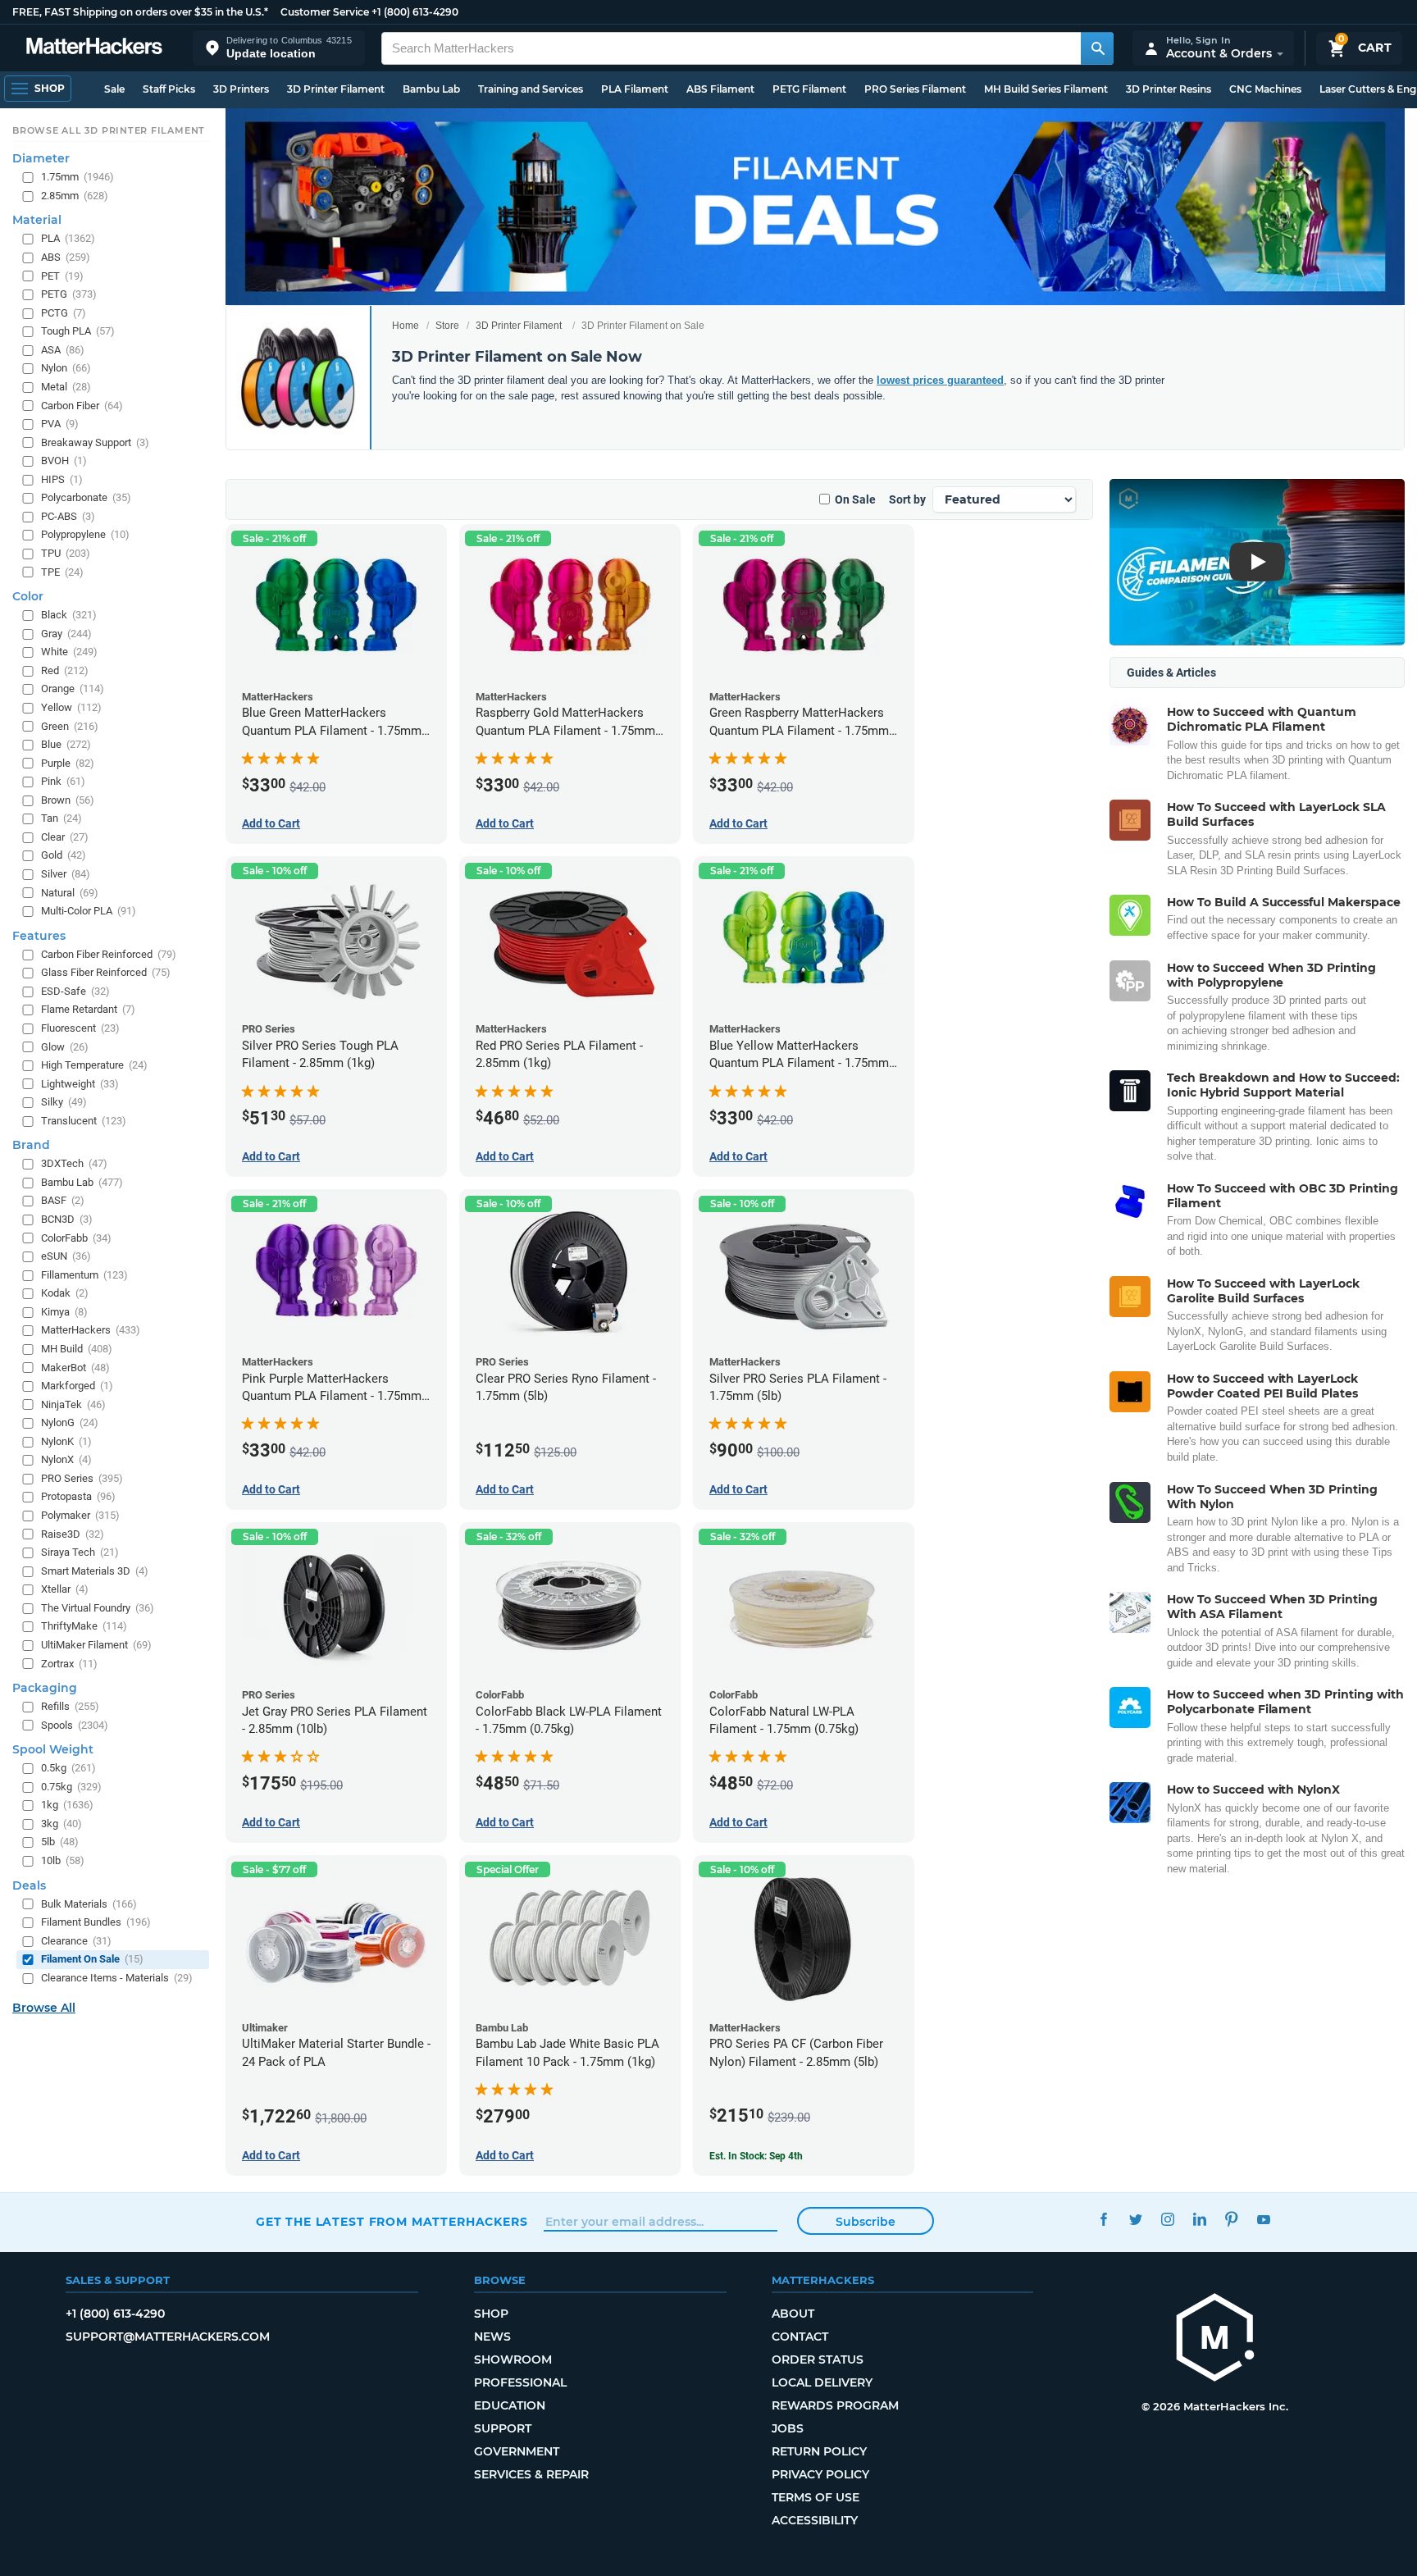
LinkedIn (1199, 2220)
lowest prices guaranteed (940, 380)
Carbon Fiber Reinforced (109, 954)
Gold (64, 856)
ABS (66, 257)
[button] (279, 48)
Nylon (66, 369)
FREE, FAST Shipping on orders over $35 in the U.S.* (140, 12)
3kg (62, 1824)
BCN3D (67, 1219)
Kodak (65, 1294)
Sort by (907, 499)
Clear (65, 837)
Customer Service (325, 12)
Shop (491, 2314)
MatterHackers (91, 1331)
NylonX (66, 1460)
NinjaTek (73, 1404)
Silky (64, 1103)
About (793, 2314)
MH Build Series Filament (1046, 89)
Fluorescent (80, 1028)
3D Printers (241, 89)
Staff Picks (169, 89)
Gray (66, 634)
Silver (66, 874)
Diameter (41, 159)
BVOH (64, 461)
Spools (75, 1725)
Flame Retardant (88, 1010)
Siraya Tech (80, 1553)
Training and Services (531, 89)
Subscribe (866, 2222)
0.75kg (71, 1787)
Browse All (44, 2008)
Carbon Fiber (82, 406)
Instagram (1167, 2220)
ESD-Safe (75, 991)
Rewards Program (835, 2405)
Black (69, 616)
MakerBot (75, 1368)
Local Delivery (822, 2382)
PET (62, 276)
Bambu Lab (431, 89)
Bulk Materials (89, 1904)
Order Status (818, 2359)
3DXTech (74, 1164)
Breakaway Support (95, 442)
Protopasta (78, 1497)
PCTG (64, 313)
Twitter (1135, 2220)
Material (37, 221)
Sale (114, 89)
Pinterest (1231, 2220)
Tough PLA (78, 332)
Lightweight (80, 1084)
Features (39, 936)
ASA (63, 350)
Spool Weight (53, 1750)
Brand (31, 1146)
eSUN (66, 1257)
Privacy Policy (820, 2474)
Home (406, 326)
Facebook (1103, 2220)
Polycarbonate (86, 498)
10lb (63, 1860)
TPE (62, 572)
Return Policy (819, 2451)
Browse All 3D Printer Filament (109, 130)
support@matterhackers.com (168, 2337)
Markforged (77, 1386)
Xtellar (65, 1590)
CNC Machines (1265, 89)
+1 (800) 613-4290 (415, 12)
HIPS (62, 479)
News (492, 2337)
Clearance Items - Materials (117, 1978)
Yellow (71, 707)
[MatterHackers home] (94, 48)
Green (70, 726)
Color (28, 597)
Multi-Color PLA (89, 912)
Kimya (64, 1312)
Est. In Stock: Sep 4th (756, 2156)
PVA (60, 424)
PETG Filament (809, 89)
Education (510, 2405)
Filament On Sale (92, 1960)
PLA (68, 239)
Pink (63, 782)
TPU (66, 553)
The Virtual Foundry (98, 1608)
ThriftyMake (84, 1627)
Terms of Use (816, 2497)
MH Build (77, 1349)
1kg (67, 1805)
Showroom (513, 2359)
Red (65, 670)
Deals (29, 1885)
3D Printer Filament (336, 89)
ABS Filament (720, 89)
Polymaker (80, 1515)
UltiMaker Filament (96, 1645)
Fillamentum (84, 1275)
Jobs (788, 2428)
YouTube (1263, 2220)
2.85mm (75, 196)
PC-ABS (68, 516)
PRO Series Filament (915, 89)
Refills (70, 1706)
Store (447, 326)
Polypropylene (85, 535)
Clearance (76, 1941)
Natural (70, 893)
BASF (63, 1201)
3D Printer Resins (1169, 89)
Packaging (45, 1688)
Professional (520, 2382)
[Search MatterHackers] (1097, 48)
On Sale (855, 499)
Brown (68, 800)
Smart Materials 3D (95, 1571)
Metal (66, 387)
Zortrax (69, 1664)
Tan (62, 819)
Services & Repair (531, 2474)
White (69, 652)
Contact (800, 2337)
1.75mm (77, 178)
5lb (60, 1842)
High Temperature (94, 1065)
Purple (68, 763)
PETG (69, 295)
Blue (66, 744)
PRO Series (82, 1478)
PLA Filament (635, 89)
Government (517, 2451)
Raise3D (73, 1534)
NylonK (66, 1441)
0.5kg (68, 1769)
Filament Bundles (96, 1923)
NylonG (70, 1423)
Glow (65, 1047)
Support (503, 2428)
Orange (73, 689)
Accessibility (815, 2520)
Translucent (84, 1121)
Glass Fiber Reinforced (106, 973)
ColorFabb (76, 1238)
